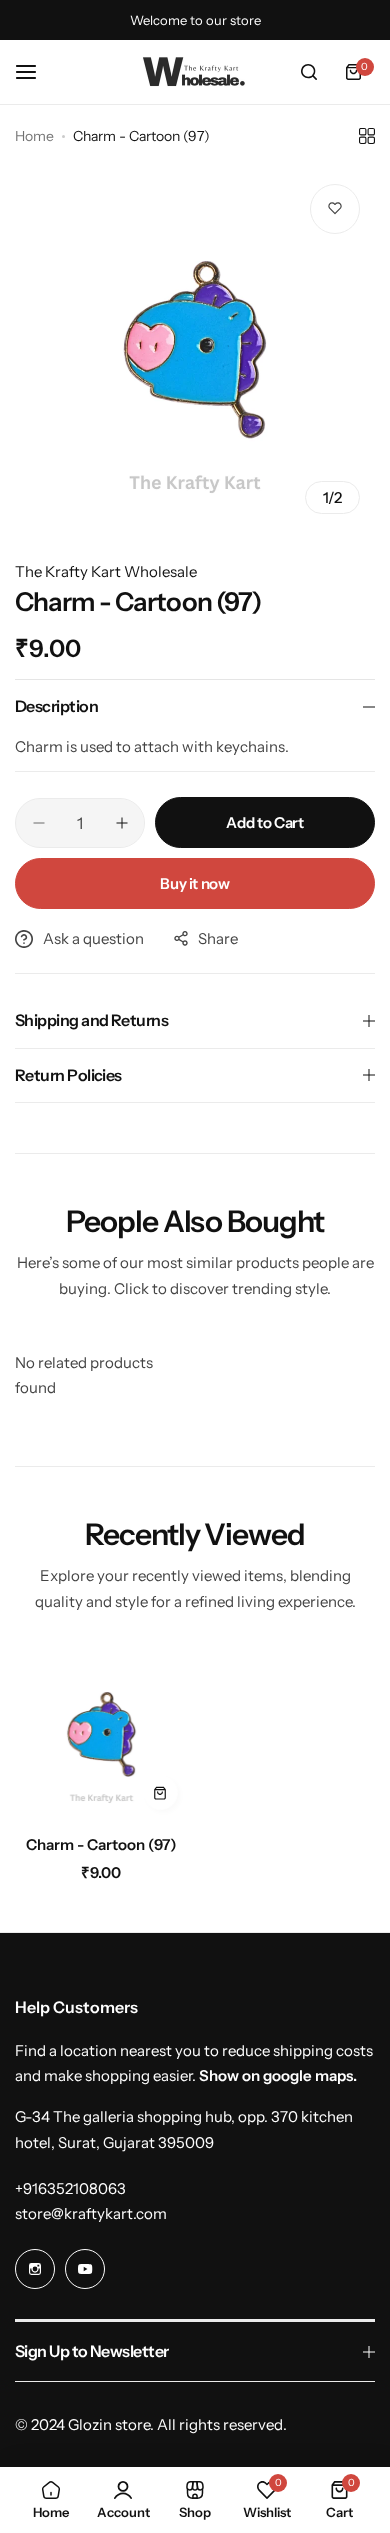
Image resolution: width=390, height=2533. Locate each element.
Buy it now (194, 883)
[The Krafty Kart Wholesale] (195, 72)
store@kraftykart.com (91, 2213)
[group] (195, 349)
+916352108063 (70, 2188)
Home (34, 136)
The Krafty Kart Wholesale (106, 571)
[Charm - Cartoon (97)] (101, 1734)
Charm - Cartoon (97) (101, 1844)
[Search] (309, 72)
